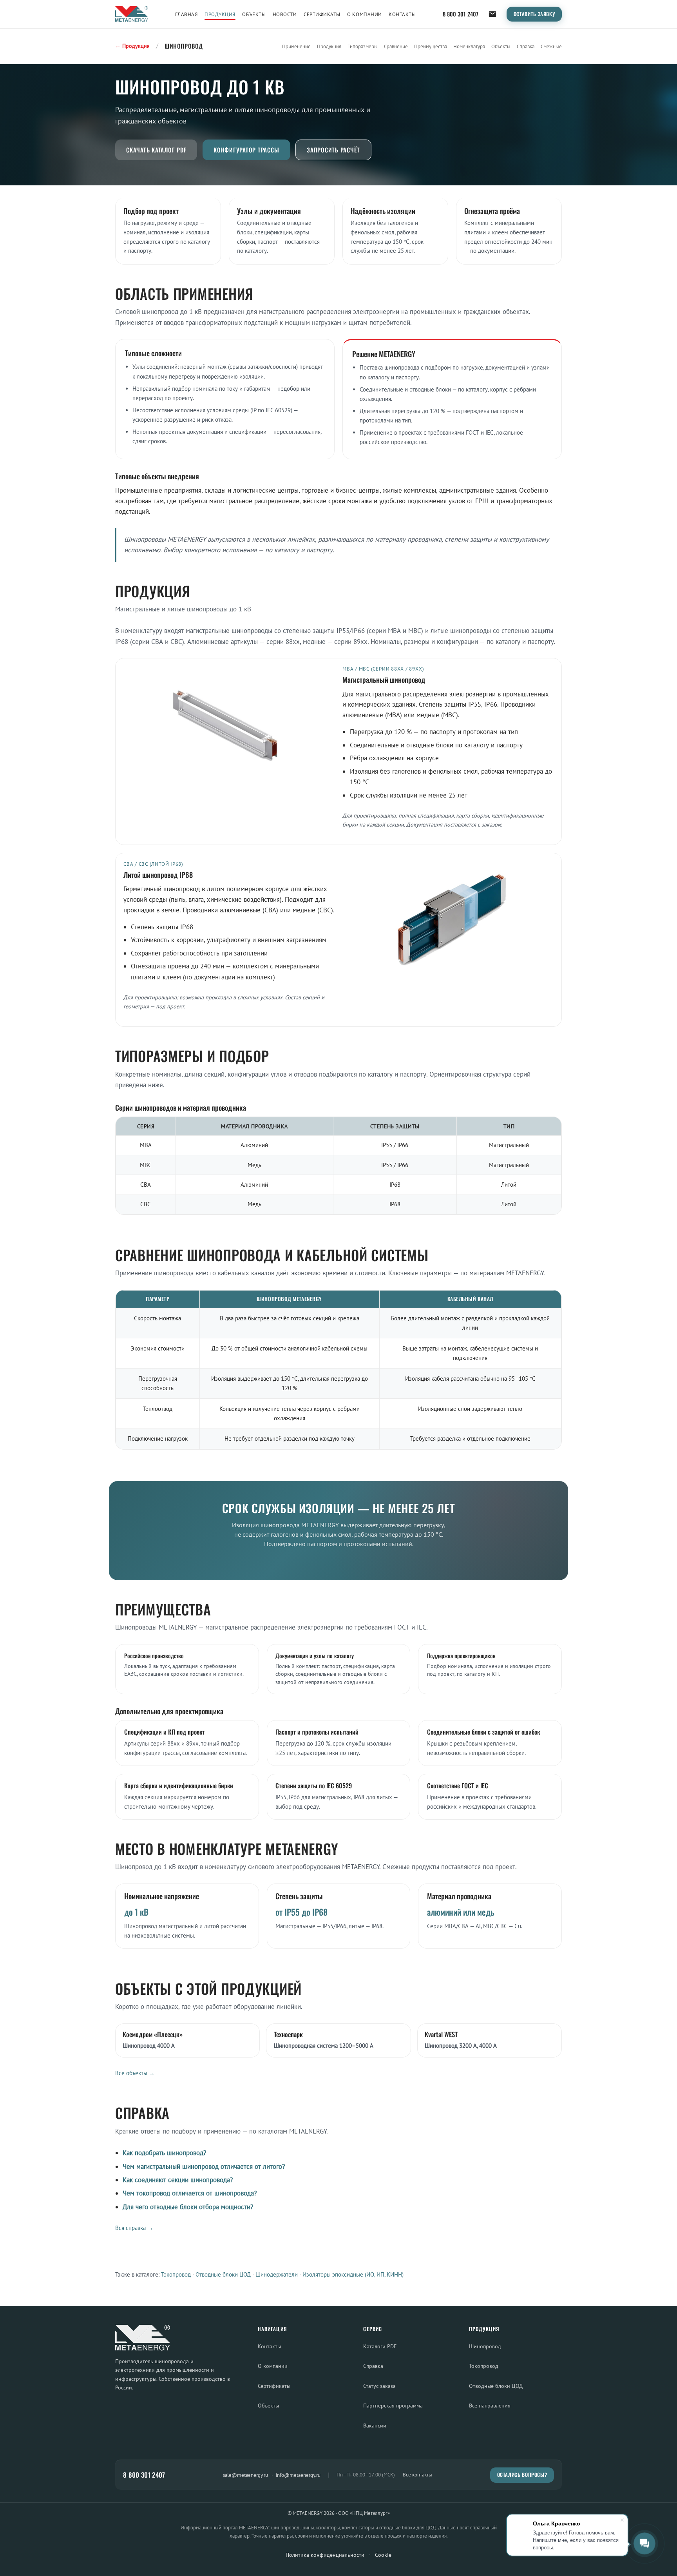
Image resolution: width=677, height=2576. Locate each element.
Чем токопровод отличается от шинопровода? (190, 2193)
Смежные (551, 46)
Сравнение (396, 46)
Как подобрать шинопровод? (164, 2153)
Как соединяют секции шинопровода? (178, 2180)
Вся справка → (134, 2228)
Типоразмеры (363, 46)
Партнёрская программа (393, 2405)
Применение (296, 46)
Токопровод (176, 2274)
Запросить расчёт (333, 150)
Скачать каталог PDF (156, 150)
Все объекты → (135, 2073)
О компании (364, 14)
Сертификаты (322, 14)
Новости (285, 14)
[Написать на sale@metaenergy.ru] (492, 14)
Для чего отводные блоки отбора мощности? (188, 2207)
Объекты (254, 14)
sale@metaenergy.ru (245, 2475)
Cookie (383, 2555)
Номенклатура (469, 46)
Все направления (490, 2405)
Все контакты (417, 2475)
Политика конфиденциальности (325, 2555)
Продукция (220, 14)
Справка (526, 46)
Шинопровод (485, 2346)
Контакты (402, 14)
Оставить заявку (534, 14)
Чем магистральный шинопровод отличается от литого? (204, 2166)
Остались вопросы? (522, 2475)
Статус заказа (379, 2386)
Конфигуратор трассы (246, 150)
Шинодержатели (277, 2274)
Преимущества (431, 46)
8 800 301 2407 (461, 14)
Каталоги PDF (380, 2346)
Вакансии (375, 2425)
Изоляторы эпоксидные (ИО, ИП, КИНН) (353, 2274)
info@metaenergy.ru (298, 2475)
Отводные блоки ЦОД (223, 2274)
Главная (186, 14)
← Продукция (132, 46)
